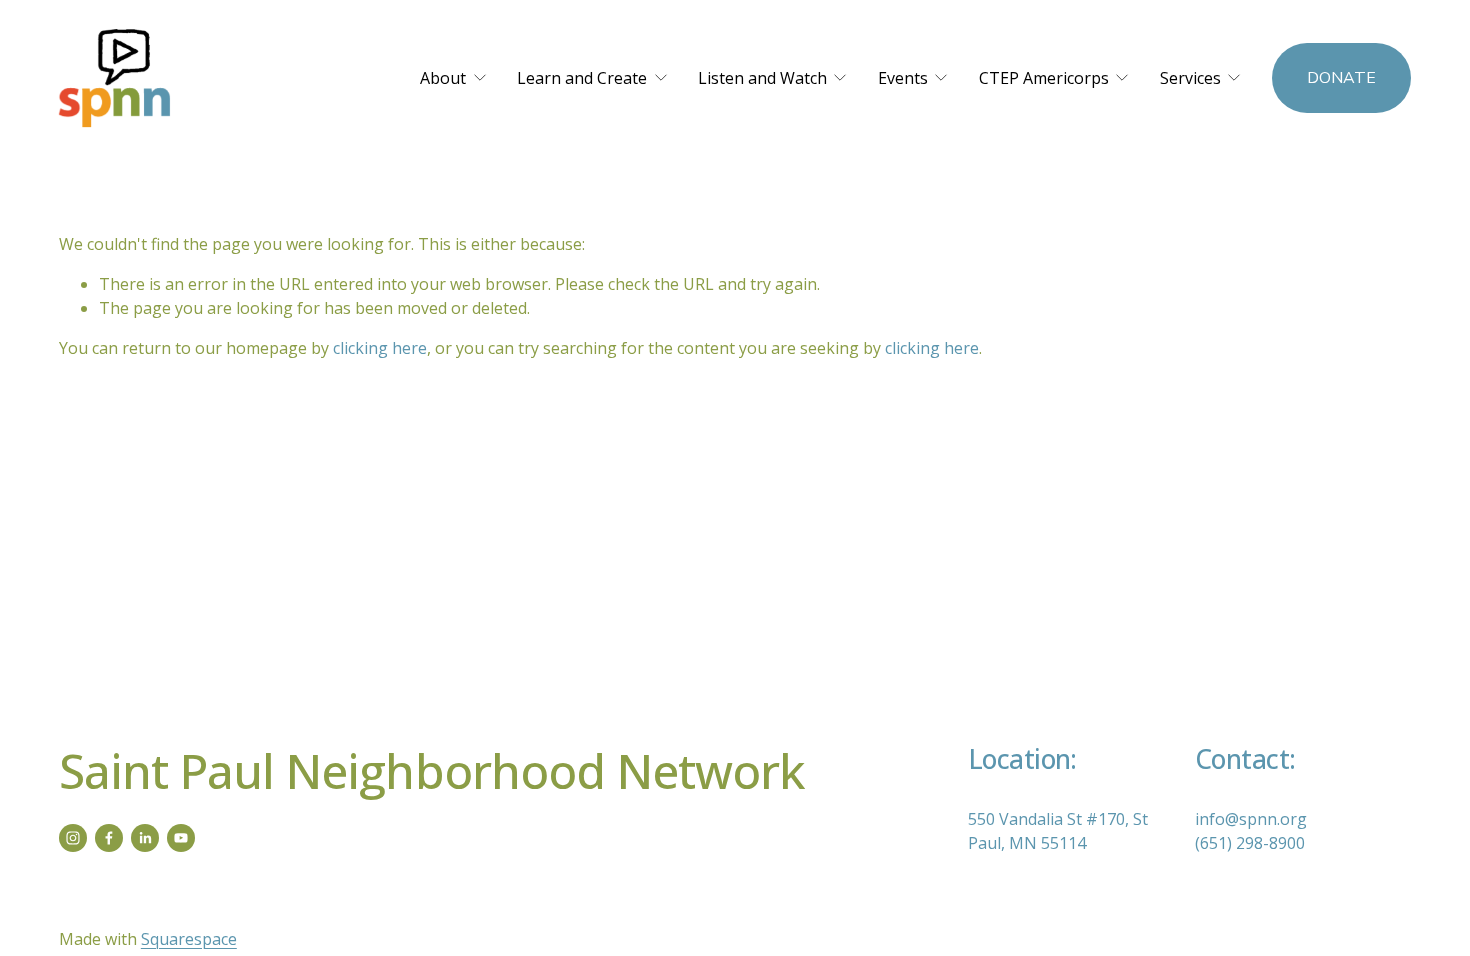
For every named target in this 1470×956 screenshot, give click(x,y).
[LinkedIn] (145, 838)
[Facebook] (109, 838)
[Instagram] (73, 838)
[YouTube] (181, 838)
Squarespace (189, 939)
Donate (1341, 78)
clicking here (380, 348)
